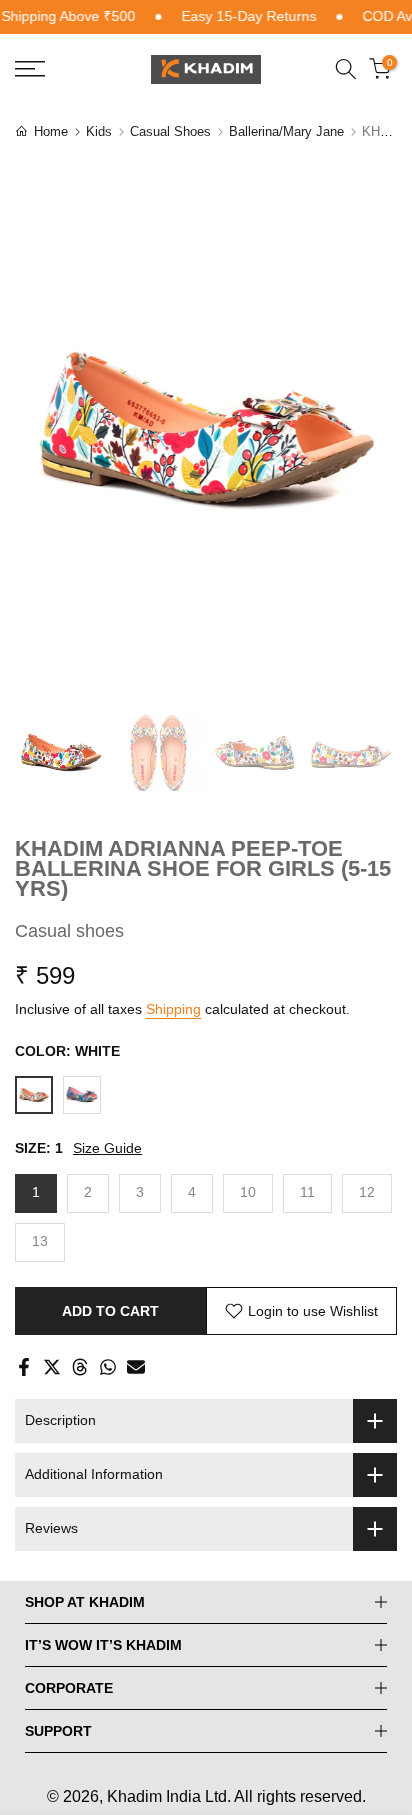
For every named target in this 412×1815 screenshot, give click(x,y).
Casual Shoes (170, 131)
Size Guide (107, 1148)
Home (51, 131)
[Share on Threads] (80, 1367)
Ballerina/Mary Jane (286, 131)
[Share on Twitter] (52, 1367)
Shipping (173, 1009)
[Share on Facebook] (24, 1367)
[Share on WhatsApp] (108, 1367)
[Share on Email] (136, 1367)
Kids (99, 131)
